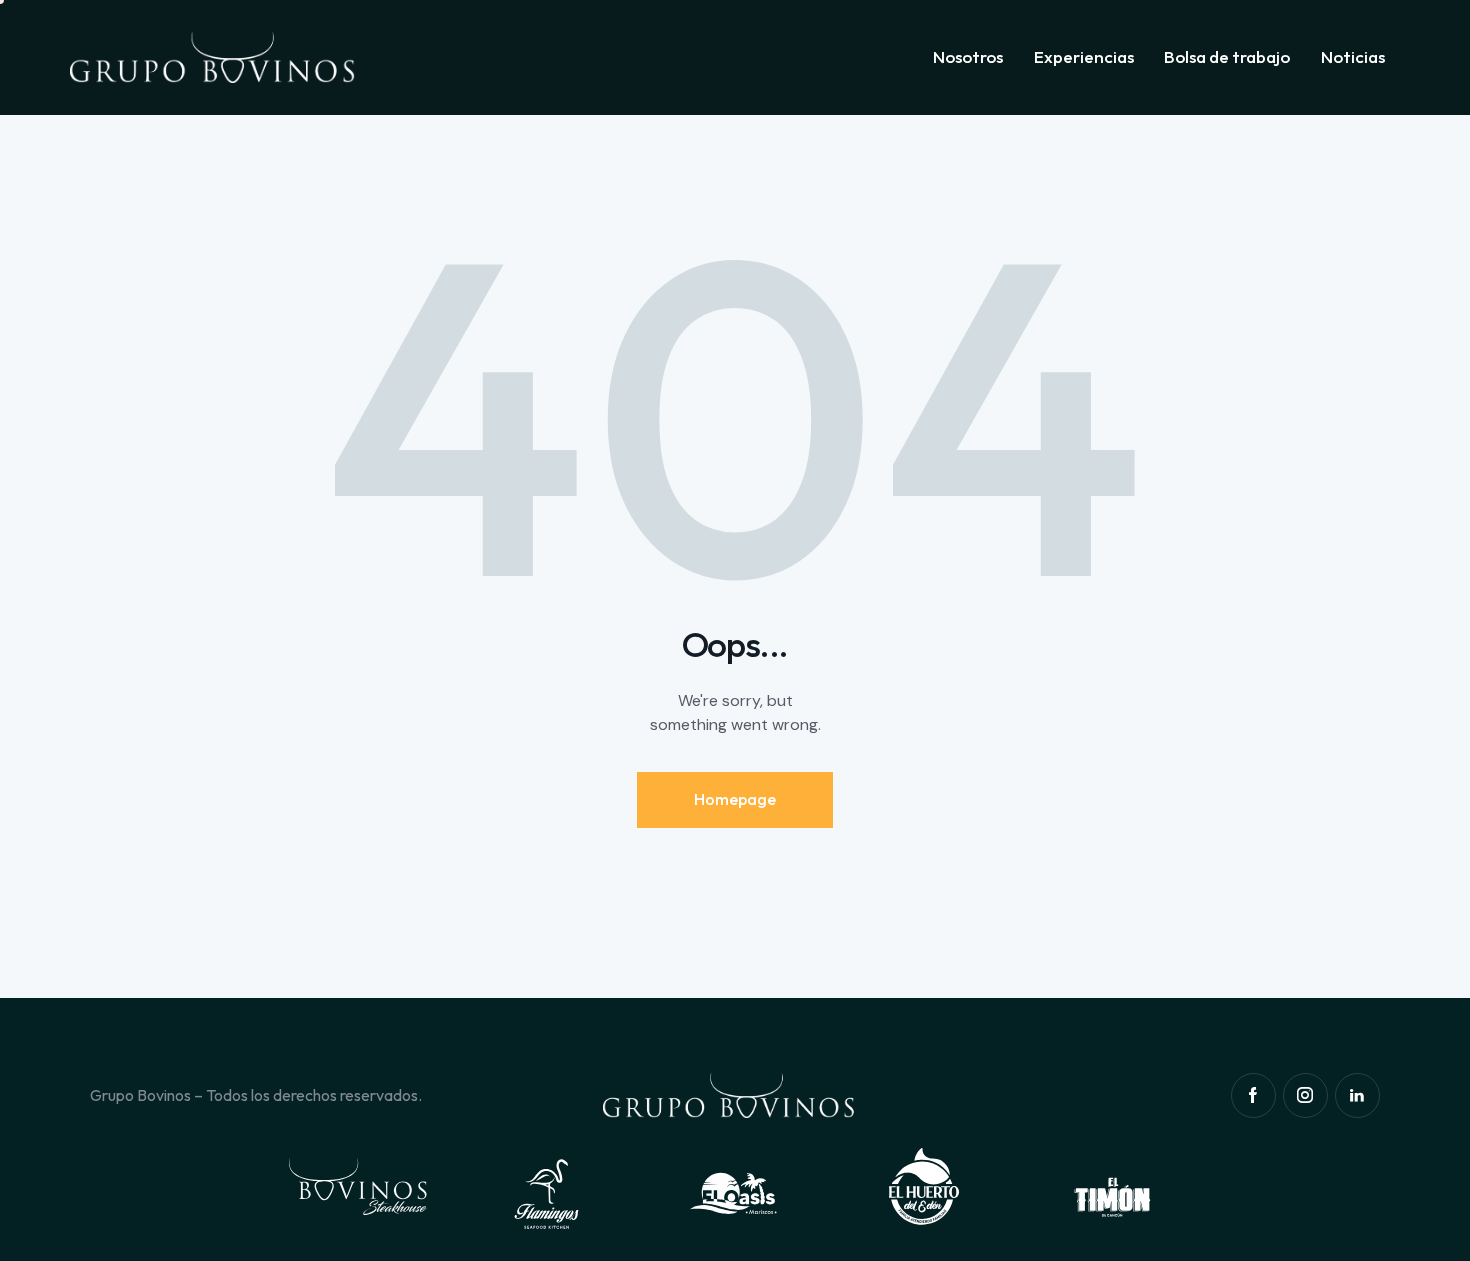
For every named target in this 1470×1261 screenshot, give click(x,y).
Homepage (735, 799)
